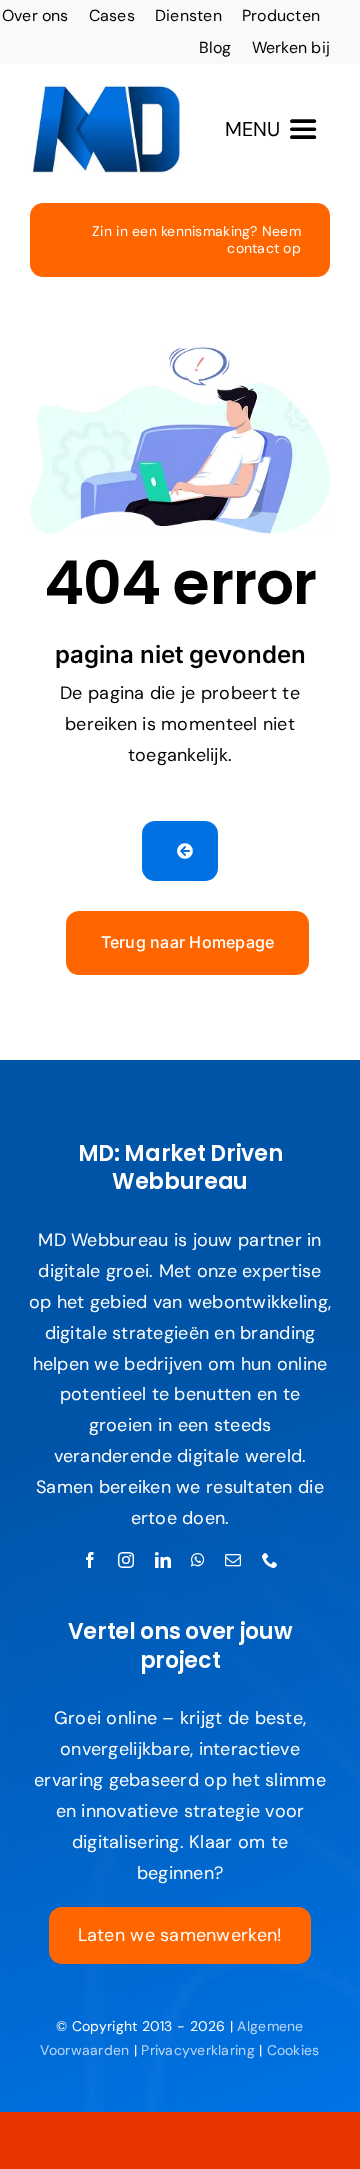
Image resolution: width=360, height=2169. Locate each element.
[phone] (270, 1560)
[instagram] (126, 1560)
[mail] (233, 1560)
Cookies (293, 2050)
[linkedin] (163, 1560)
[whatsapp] (198, 1560)
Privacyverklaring (198, 2050)
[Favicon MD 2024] (105, 93)
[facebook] (90, 1560)
